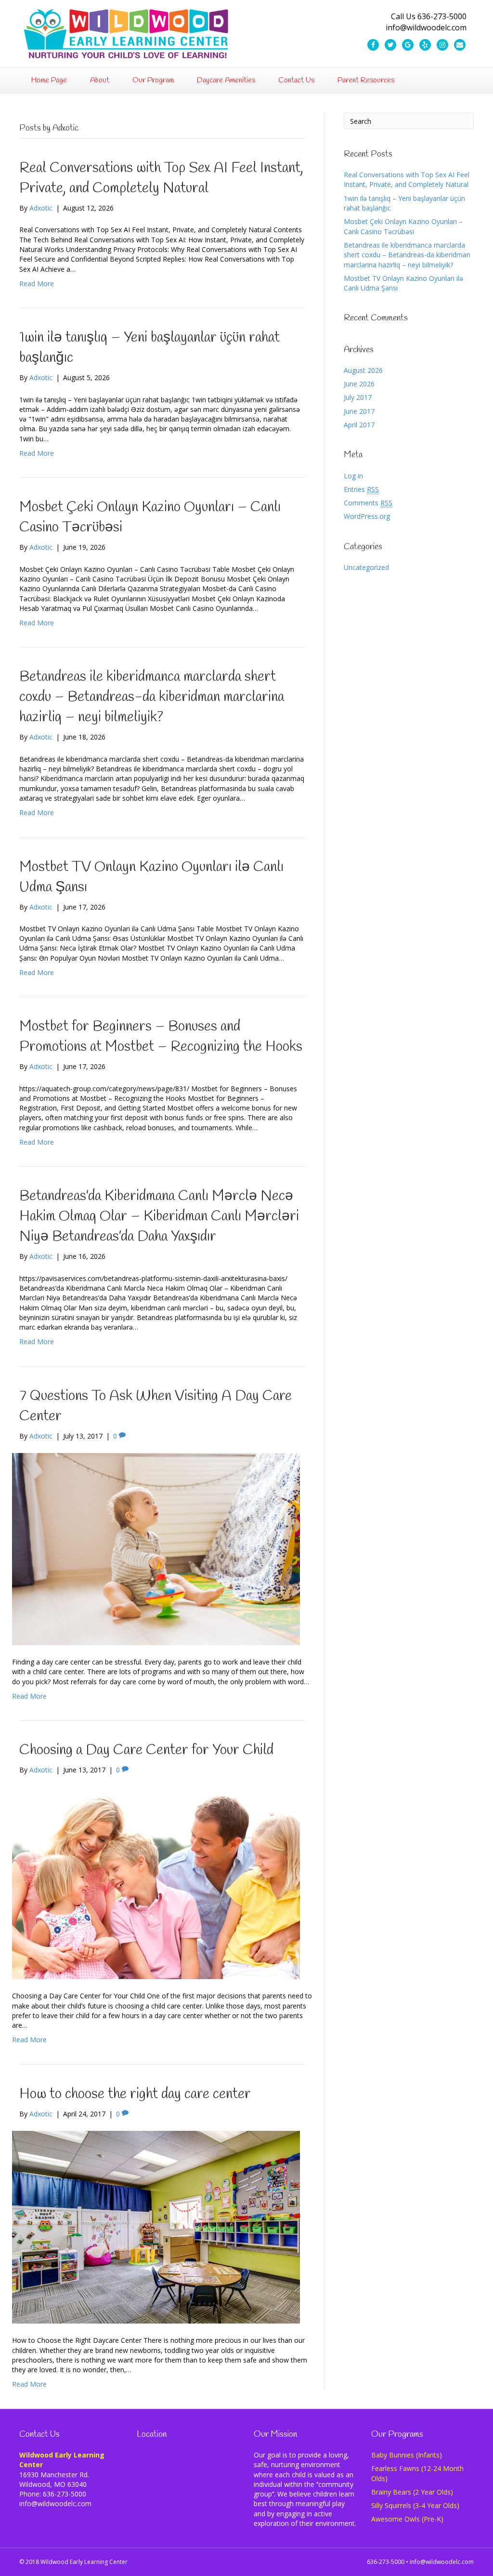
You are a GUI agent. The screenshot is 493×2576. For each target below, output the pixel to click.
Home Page (49, 80)
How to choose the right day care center (135, 2094)
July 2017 (358, 397)
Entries (361, 489)
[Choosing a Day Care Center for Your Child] (156, 1882)
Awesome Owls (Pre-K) (407, 2519)
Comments (368, 503)
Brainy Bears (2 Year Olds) (412, 2492)
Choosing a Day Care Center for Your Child (146, 1750)
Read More (37, 284)
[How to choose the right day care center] (156, 2226)
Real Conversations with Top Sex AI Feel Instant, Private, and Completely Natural (407, 179)
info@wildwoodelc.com (442, 2562)
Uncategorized (366, 567)
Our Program (153, 80)
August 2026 (363, 370)
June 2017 (359, 411)
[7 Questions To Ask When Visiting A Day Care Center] (156, 1548)
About (100, 80)
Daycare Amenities (226, 80)
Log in (353, 476)
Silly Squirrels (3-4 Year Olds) (415, 2505)
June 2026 (359, 384)
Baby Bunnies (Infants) (407, 2455)
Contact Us (296, 80)
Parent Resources (366, 80)
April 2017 (359, 425)
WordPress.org (367, 516)
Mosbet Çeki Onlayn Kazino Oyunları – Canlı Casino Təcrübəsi (403, 226)
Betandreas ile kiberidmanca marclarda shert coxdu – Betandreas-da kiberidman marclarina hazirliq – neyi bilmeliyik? (152, 697)
